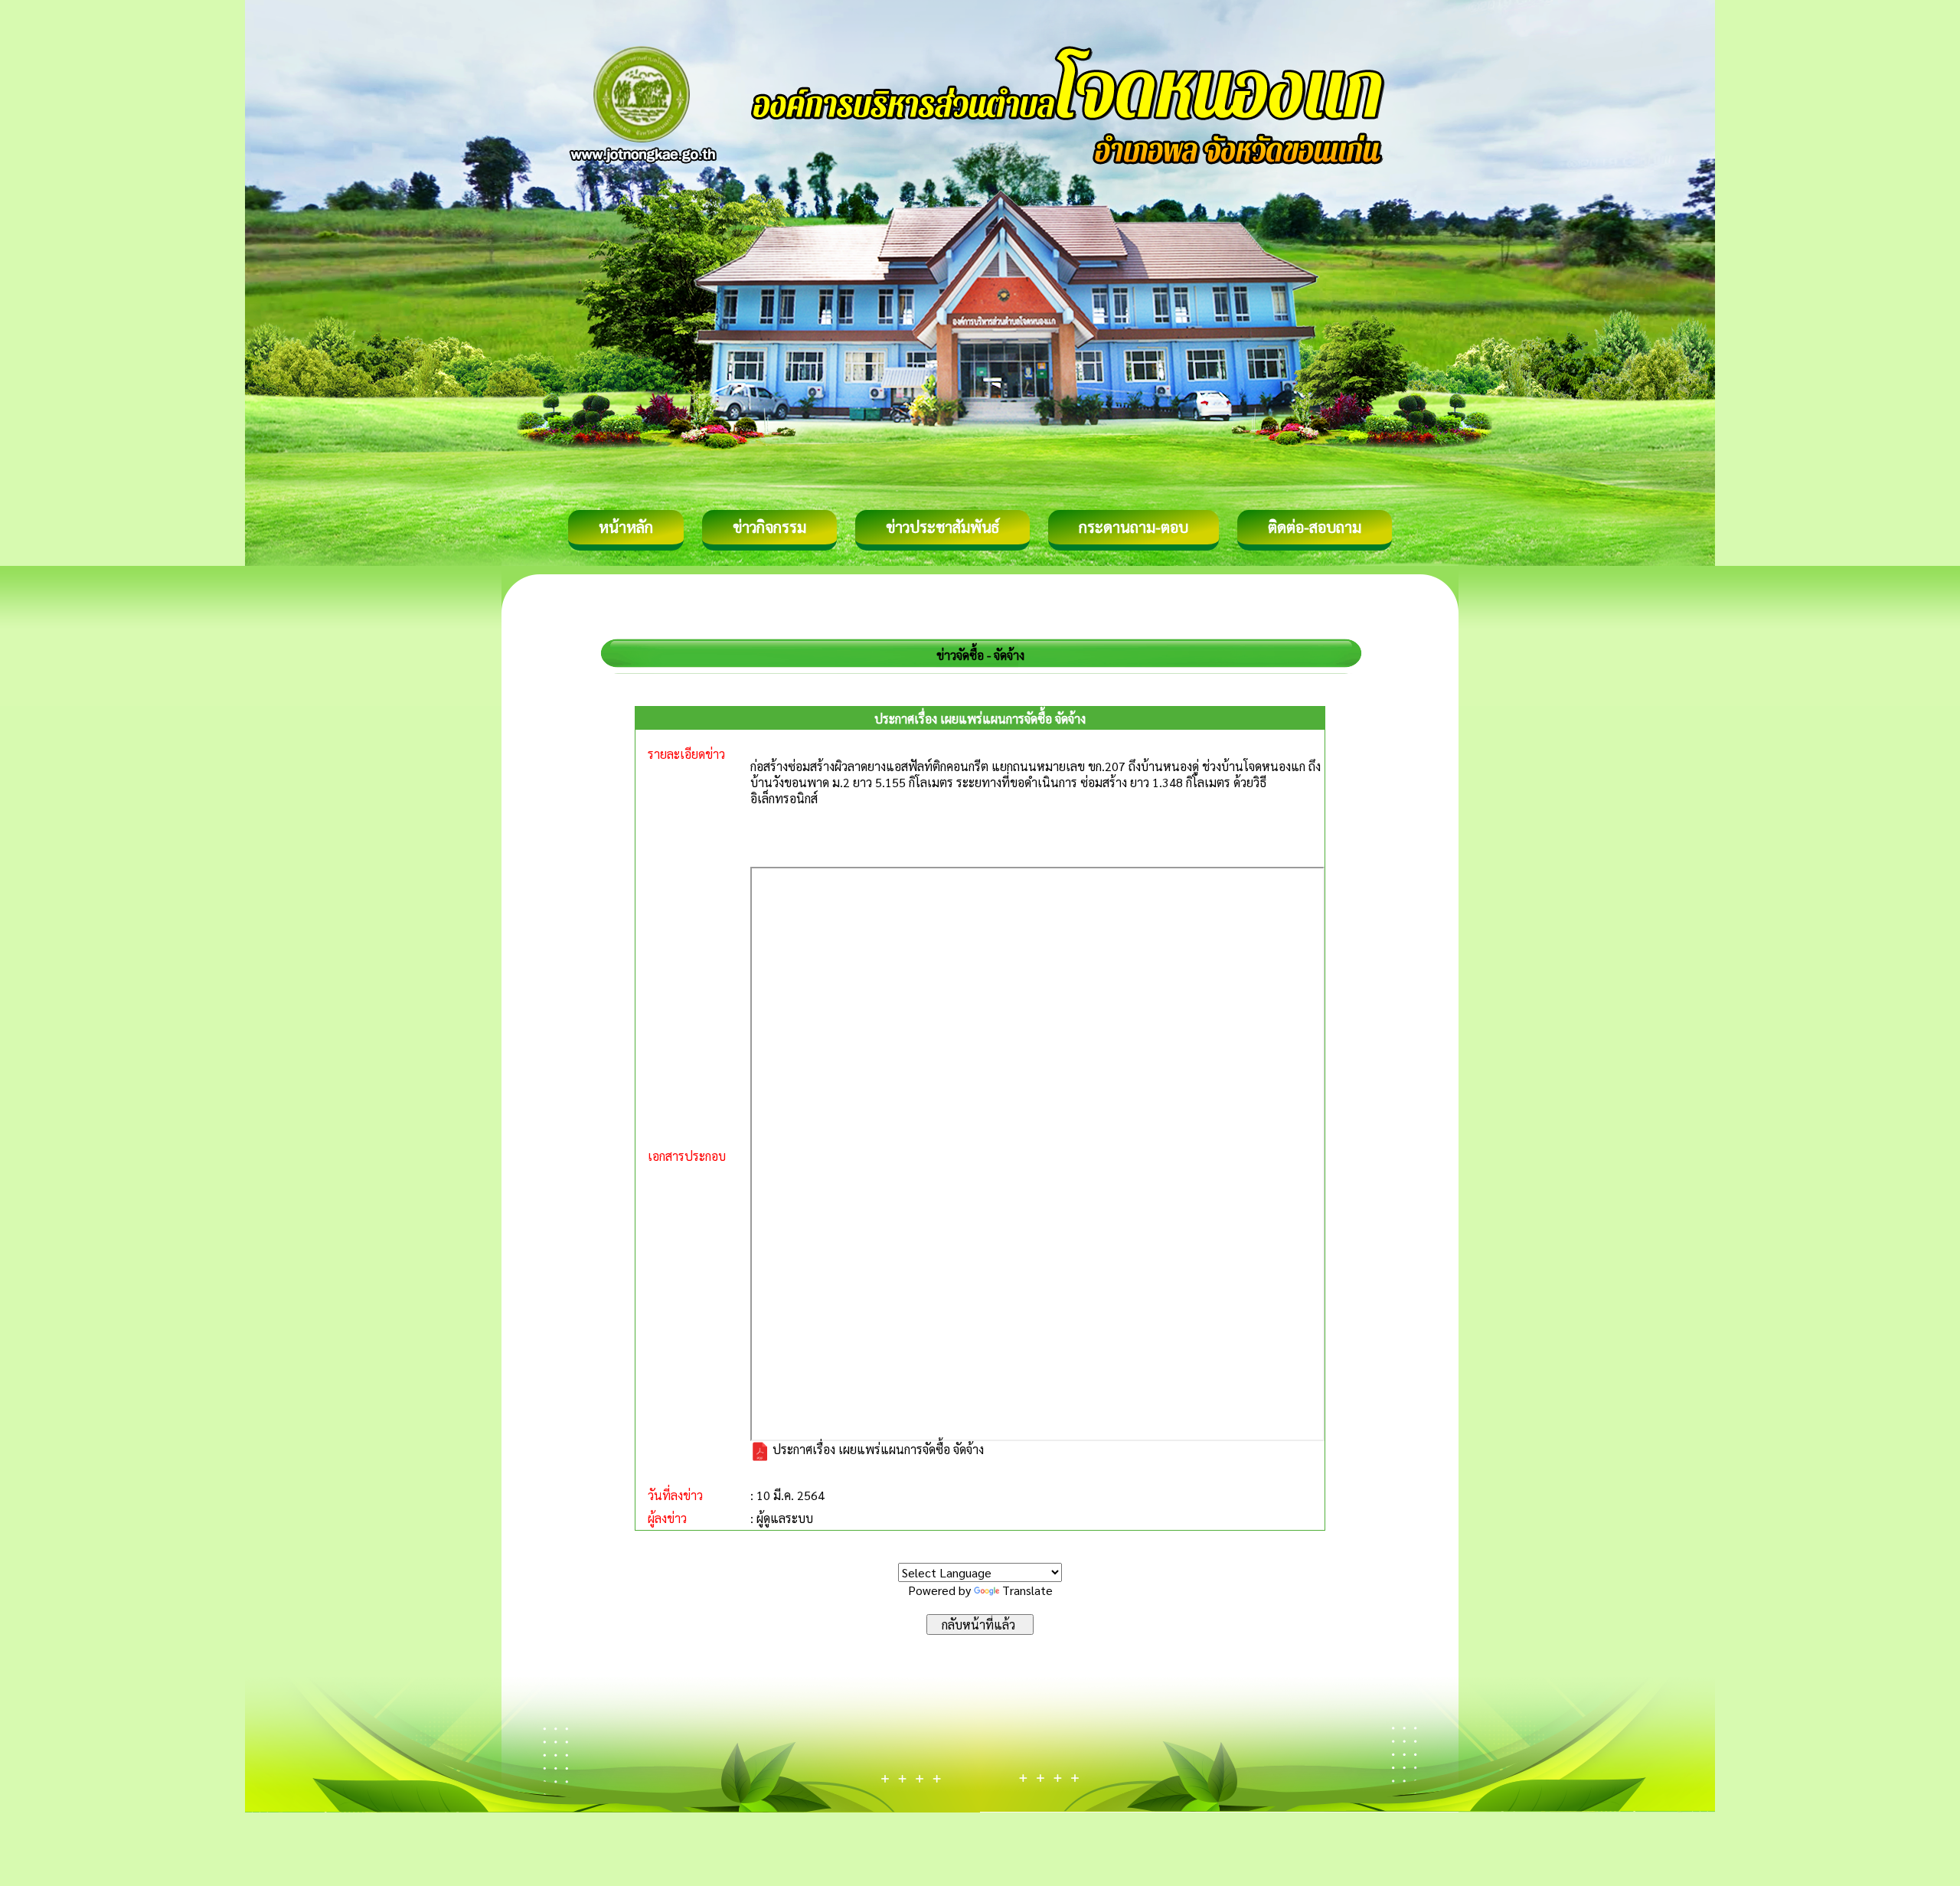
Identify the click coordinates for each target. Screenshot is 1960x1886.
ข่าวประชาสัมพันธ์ (942, 527)
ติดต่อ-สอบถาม (1315, 527)
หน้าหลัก (626, 527)
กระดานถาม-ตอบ (1134, 527)
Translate (1027, 1590)
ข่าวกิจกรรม (769, 527)
